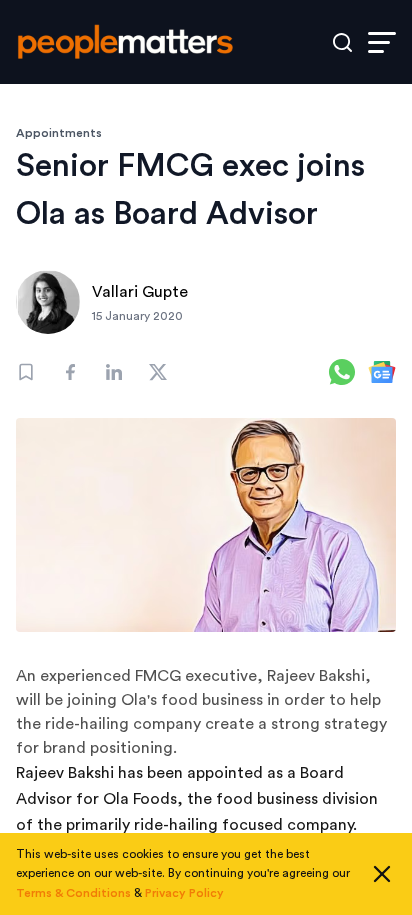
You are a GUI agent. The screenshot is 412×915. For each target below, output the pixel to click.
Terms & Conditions (73, 893)
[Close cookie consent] (382, 874)
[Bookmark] (26, 372)
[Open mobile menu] (382, 42)
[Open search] (342, 42)
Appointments (59, 133)
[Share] (70, 372)
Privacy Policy (184, 893)
